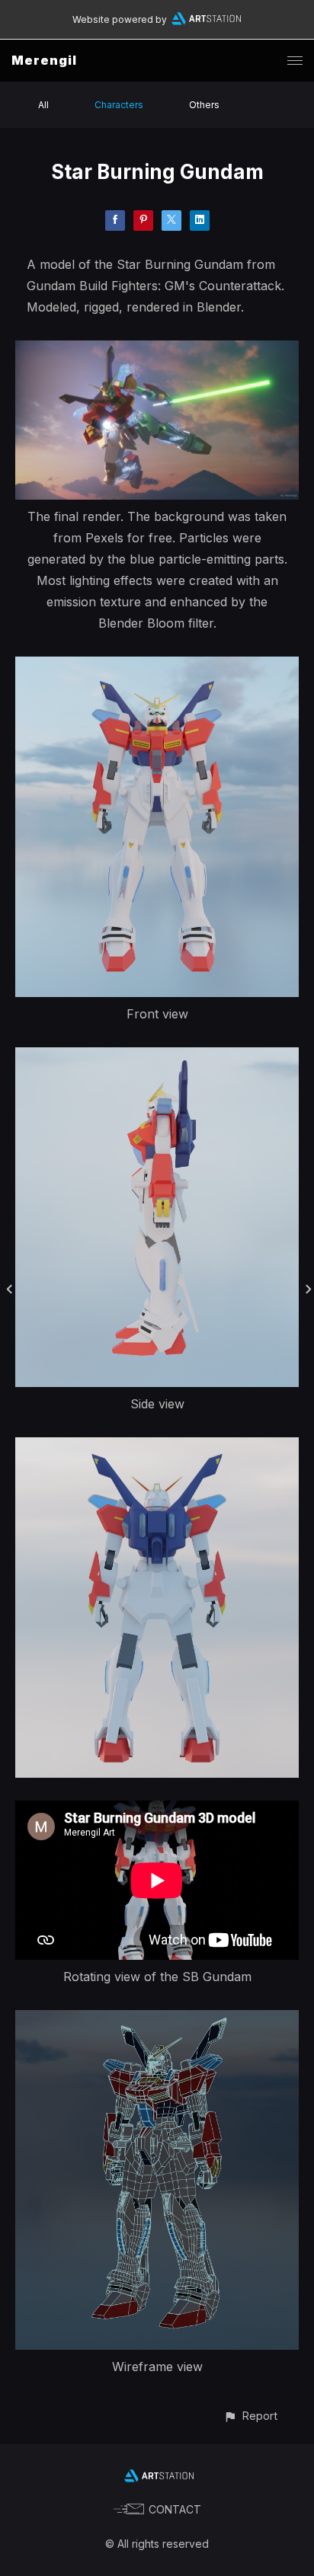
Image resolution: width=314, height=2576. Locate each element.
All (43, 105)
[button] (250, 2416)
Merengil (44, 60)
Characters (119, 105)
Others (204, 105)
